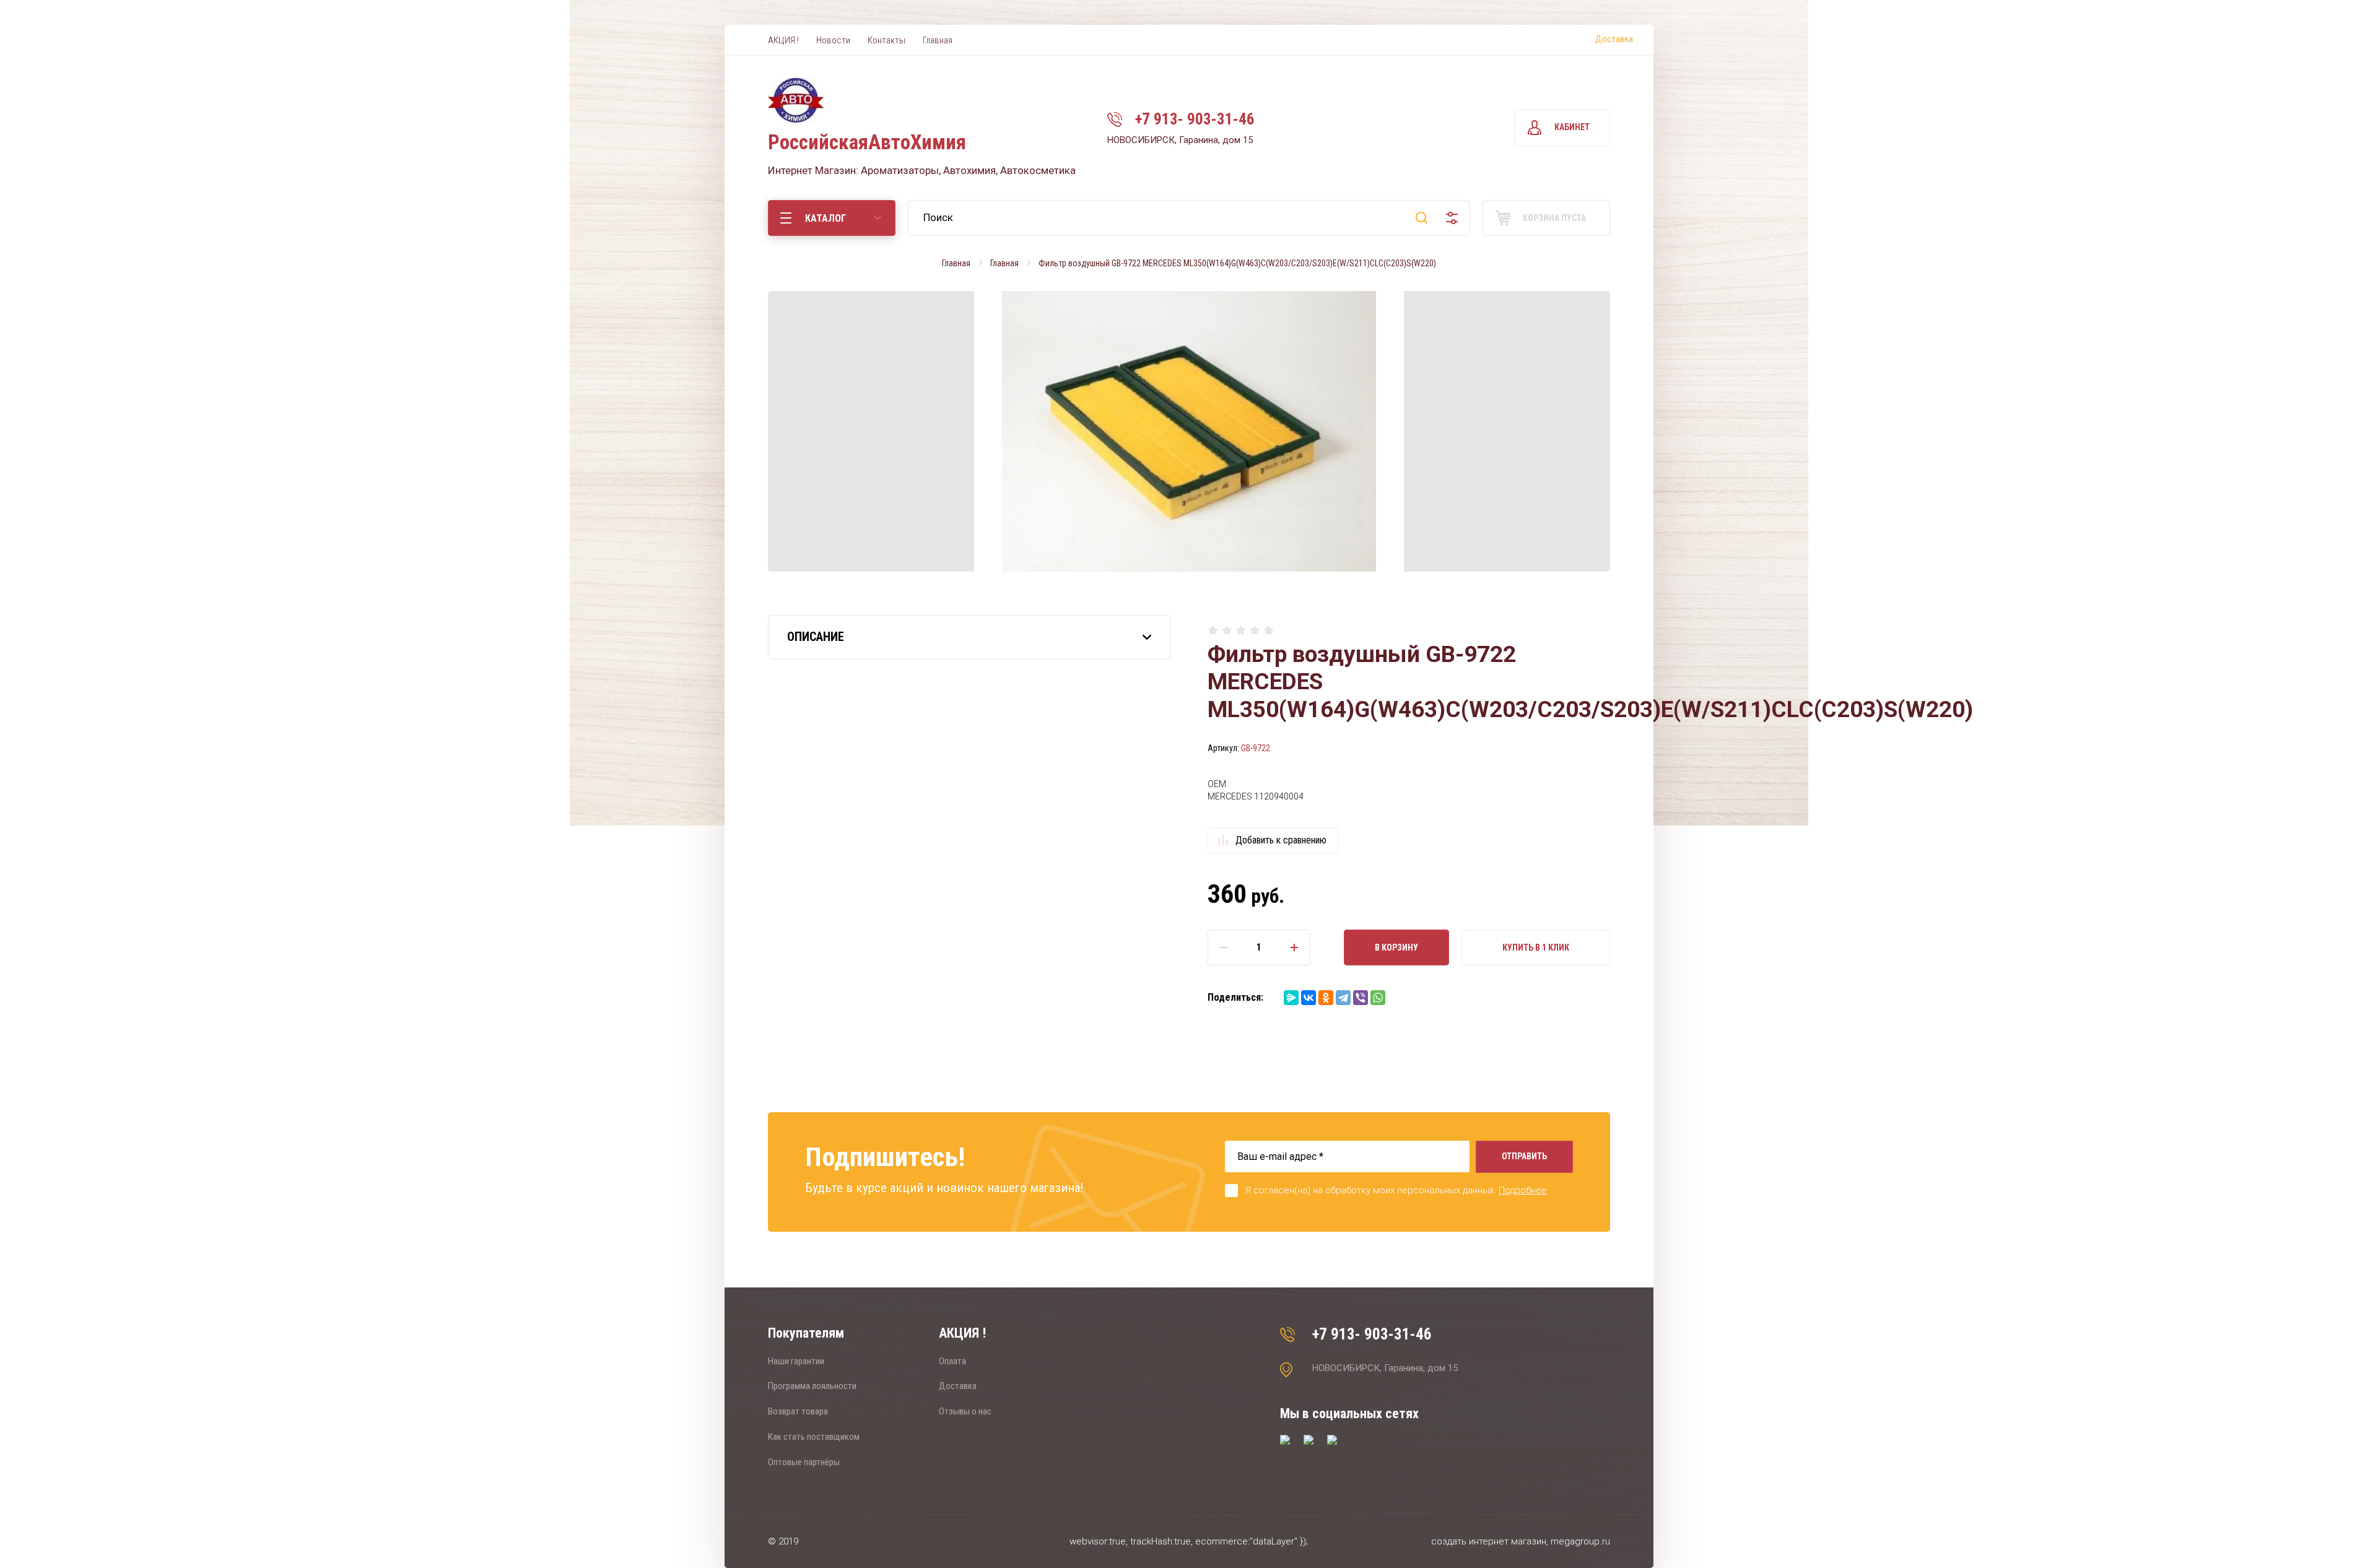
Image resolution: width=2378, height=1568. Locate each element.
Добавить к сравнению (1281, 840)
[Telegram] (1343, 998)
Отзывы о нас (965, 1411)
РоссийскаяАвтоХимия (867, 142)
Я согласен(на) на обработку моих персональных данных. (1396, 1190)
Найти (1422, 218)
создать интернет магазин (1489, 1541)
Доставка (1614, 39)
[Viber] (1361, 998)
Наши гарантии (796, 1361)
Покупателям (806, 1333)
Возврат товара (798, 1411)
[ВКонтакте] (1309, 998)
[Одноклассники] (1326, 998)
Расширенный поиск (1452, 218)
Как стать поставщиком (814, 1437)
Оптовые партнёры (804, 1462)
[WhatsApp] (1378, 998)
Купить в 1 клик (1536, 947)
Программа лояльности (812, 1386)
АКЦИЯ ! (962, 1333)
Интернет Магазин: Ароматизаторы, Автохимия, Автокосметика (922, 170)
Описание (816, 637)
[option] (1189, 431)
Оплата (952, 1361)
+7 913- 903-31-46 (1195, 119)
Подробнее (1523, 1190)
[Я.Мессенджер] (1291, 998)
